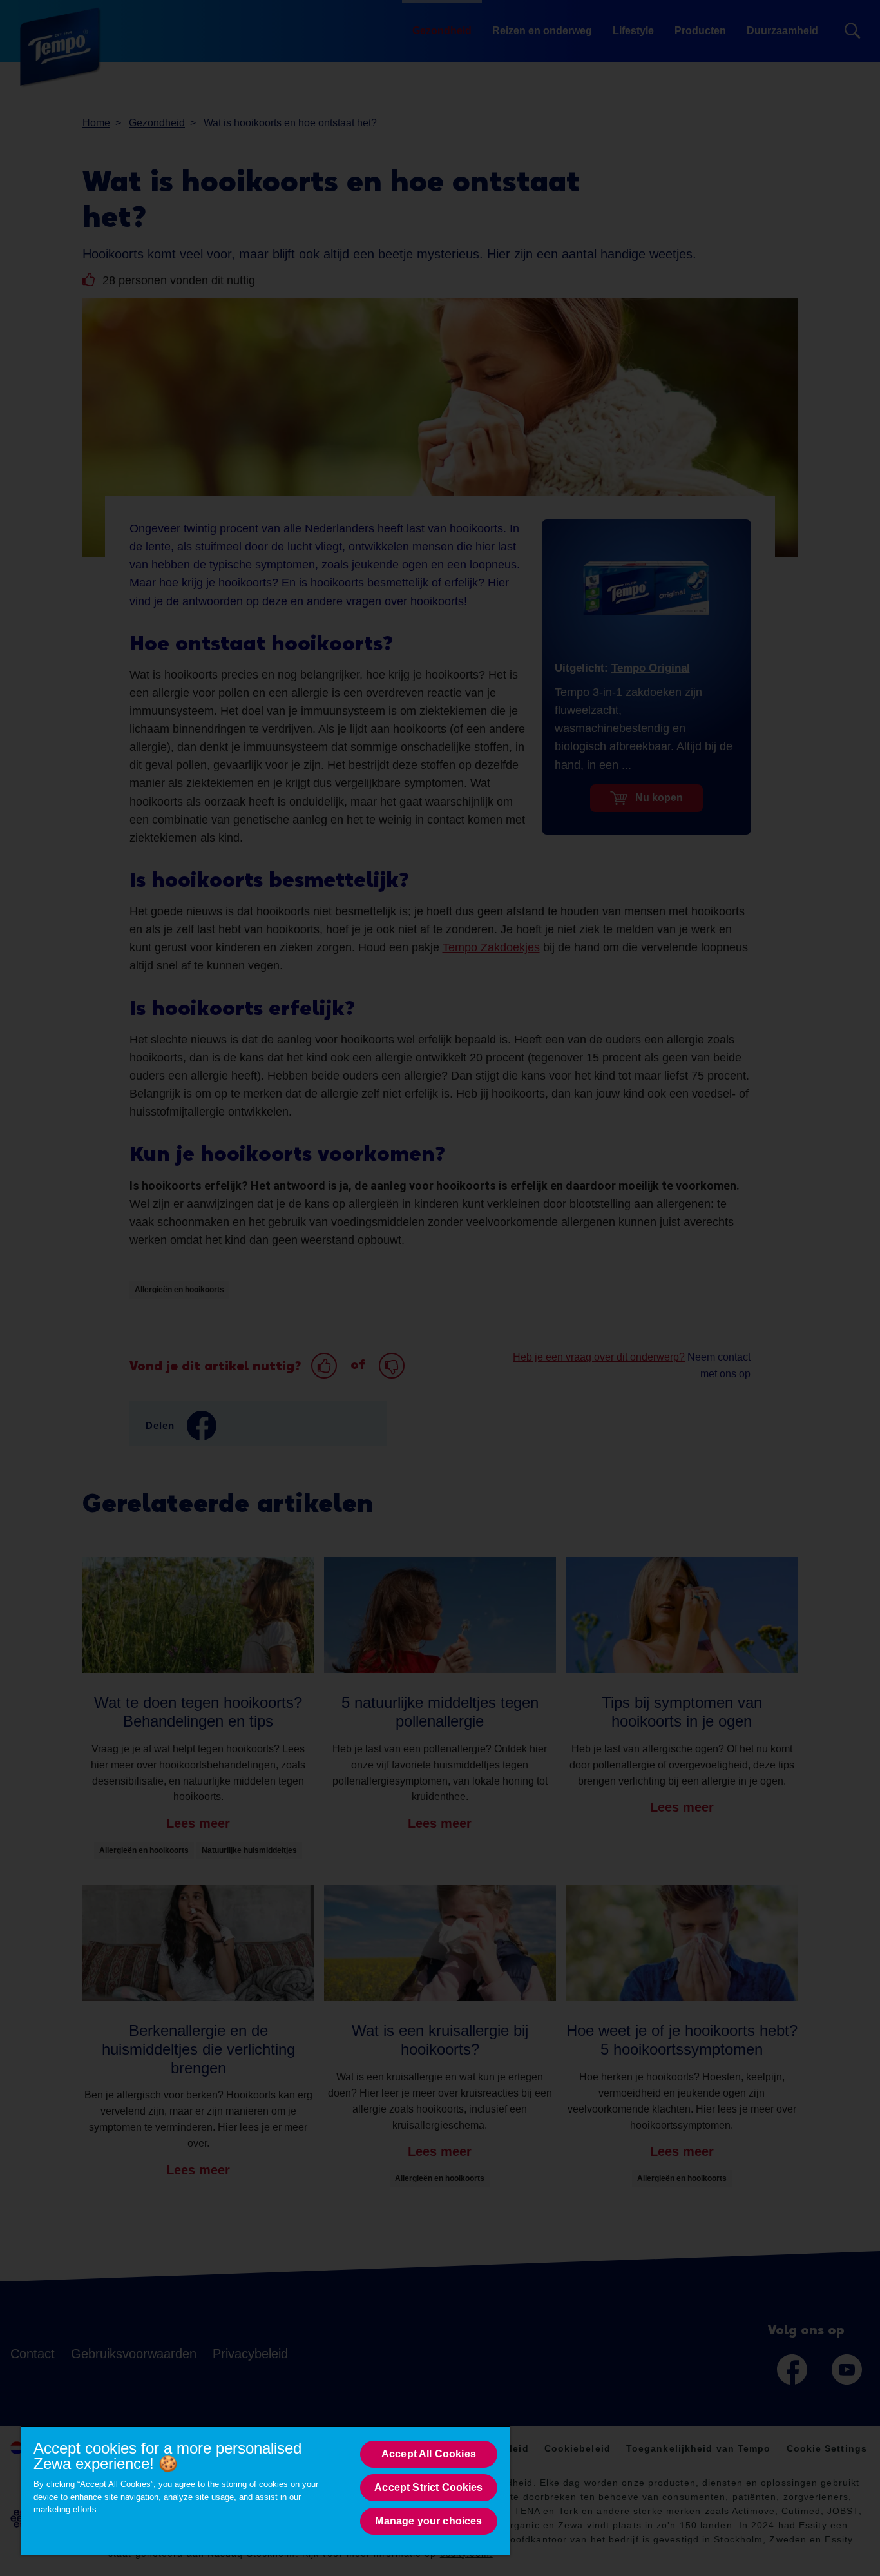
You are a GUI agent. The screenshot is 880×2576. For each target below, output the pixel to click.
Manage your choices (428, 2521)
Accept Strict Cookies (428, 2487)
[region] (265, 2491)
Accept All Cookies (429, 2454)
